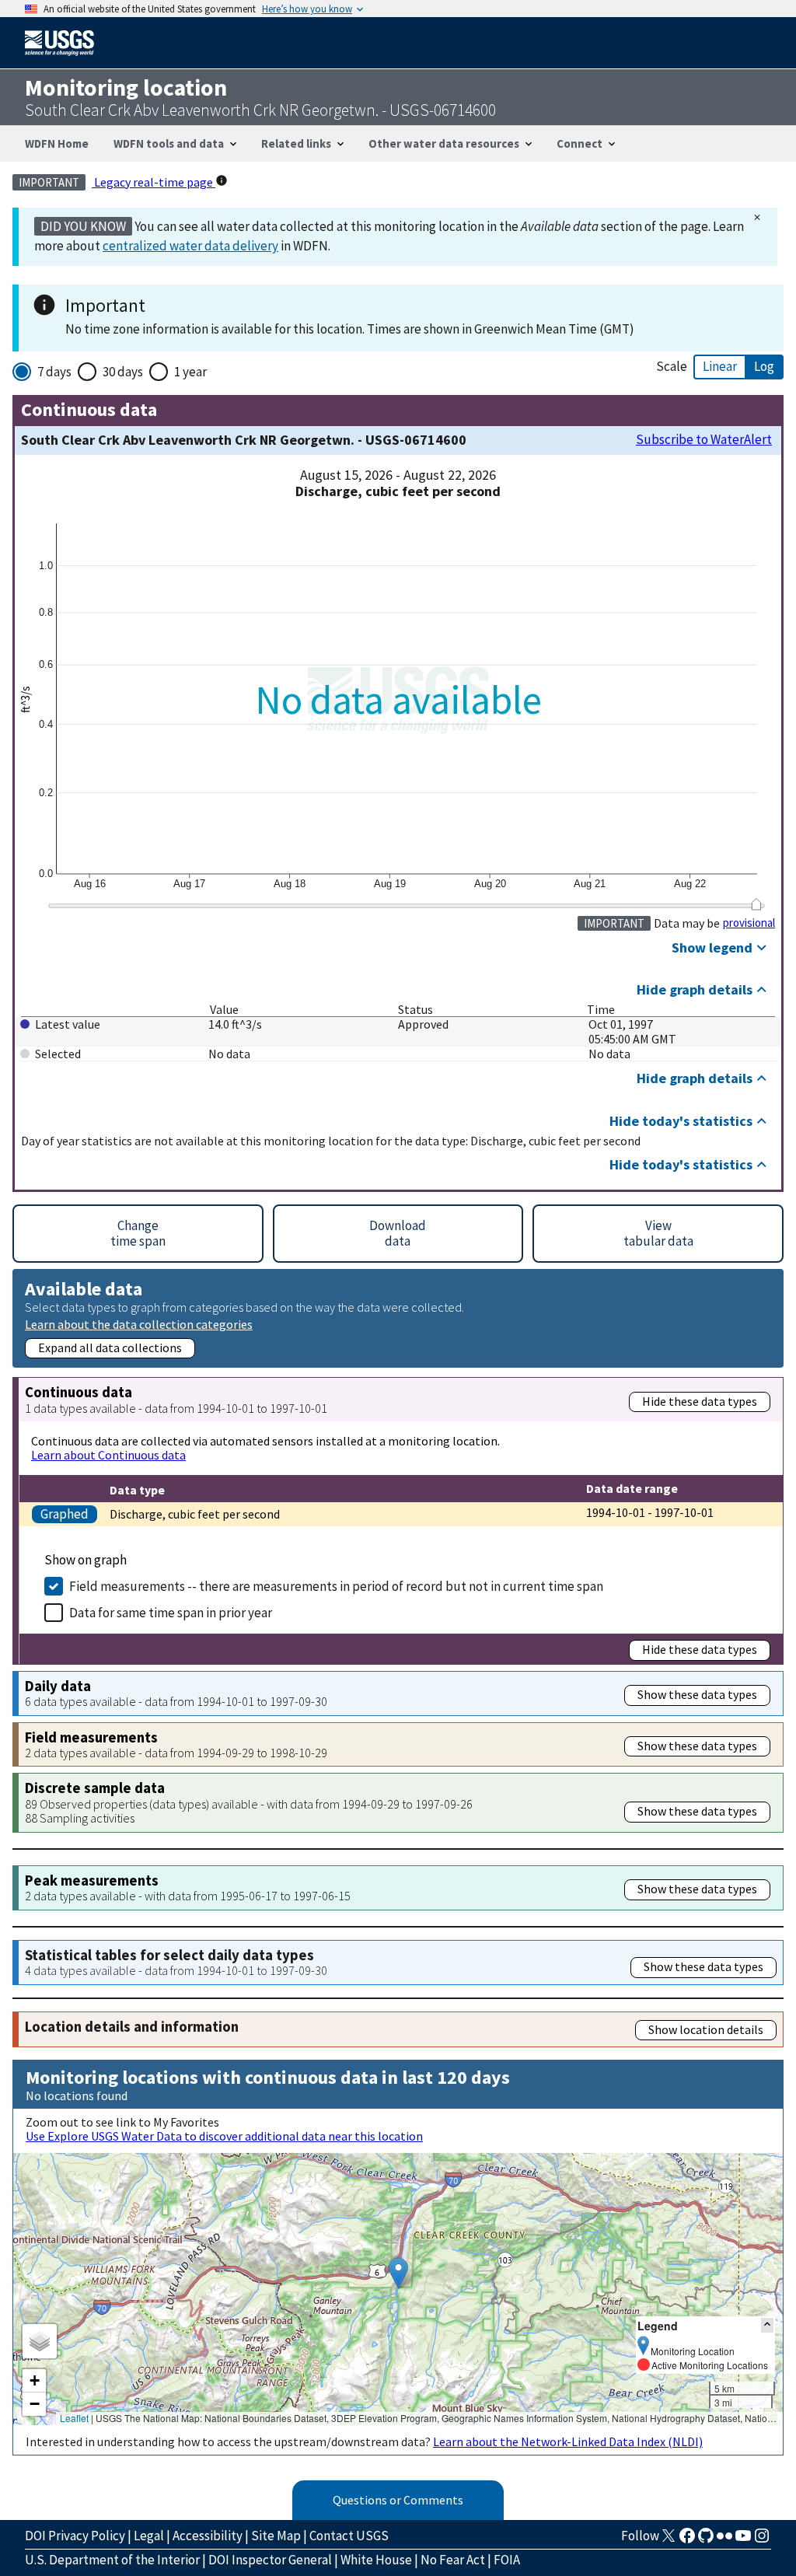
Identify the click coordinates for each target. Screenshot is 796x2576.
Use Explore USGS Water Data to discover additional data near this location (224, 2136)
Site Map (276, 2536)
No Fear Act (453, 2560)
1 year (190, 372)
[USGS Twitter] (669, 2540)
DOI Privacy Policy (75, 2536)
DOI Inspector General (270, 2560)
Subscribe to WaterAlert (704, 440)
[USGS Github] (706, 2540)
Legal (149, 2536)
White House (376, 2560)
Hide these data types (700, 1401)
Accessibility (208, 2536)
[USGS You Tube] (743, 2540)
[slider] (756, 904)
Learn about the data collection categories (139, 1324)
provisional (749, 923)
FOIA (507, 2560)
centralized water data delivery (190, 246)
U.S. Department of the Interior (112, 2560)
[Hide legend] (767, 2325)
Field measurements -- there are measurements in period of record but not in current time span (336, 1586)
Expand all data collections (110, 1347)
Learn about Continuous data (108, 1455)
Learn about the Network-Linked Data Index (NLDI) (568, 2441)
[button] (398, 2273)
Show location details (706, 2029)
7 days (54, 372)
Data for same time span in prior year (171, 1613)
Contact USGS (349, 2536)
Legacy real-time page (154, 182)
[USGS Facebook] (687, 2540)
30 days (123, 372)
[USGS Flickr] (724, 2540)
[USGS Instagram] (762, 2540)
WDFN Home (57, 143)
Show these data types (697, 1694)
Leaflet (74, 2418)
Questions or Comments (398, 2500)
